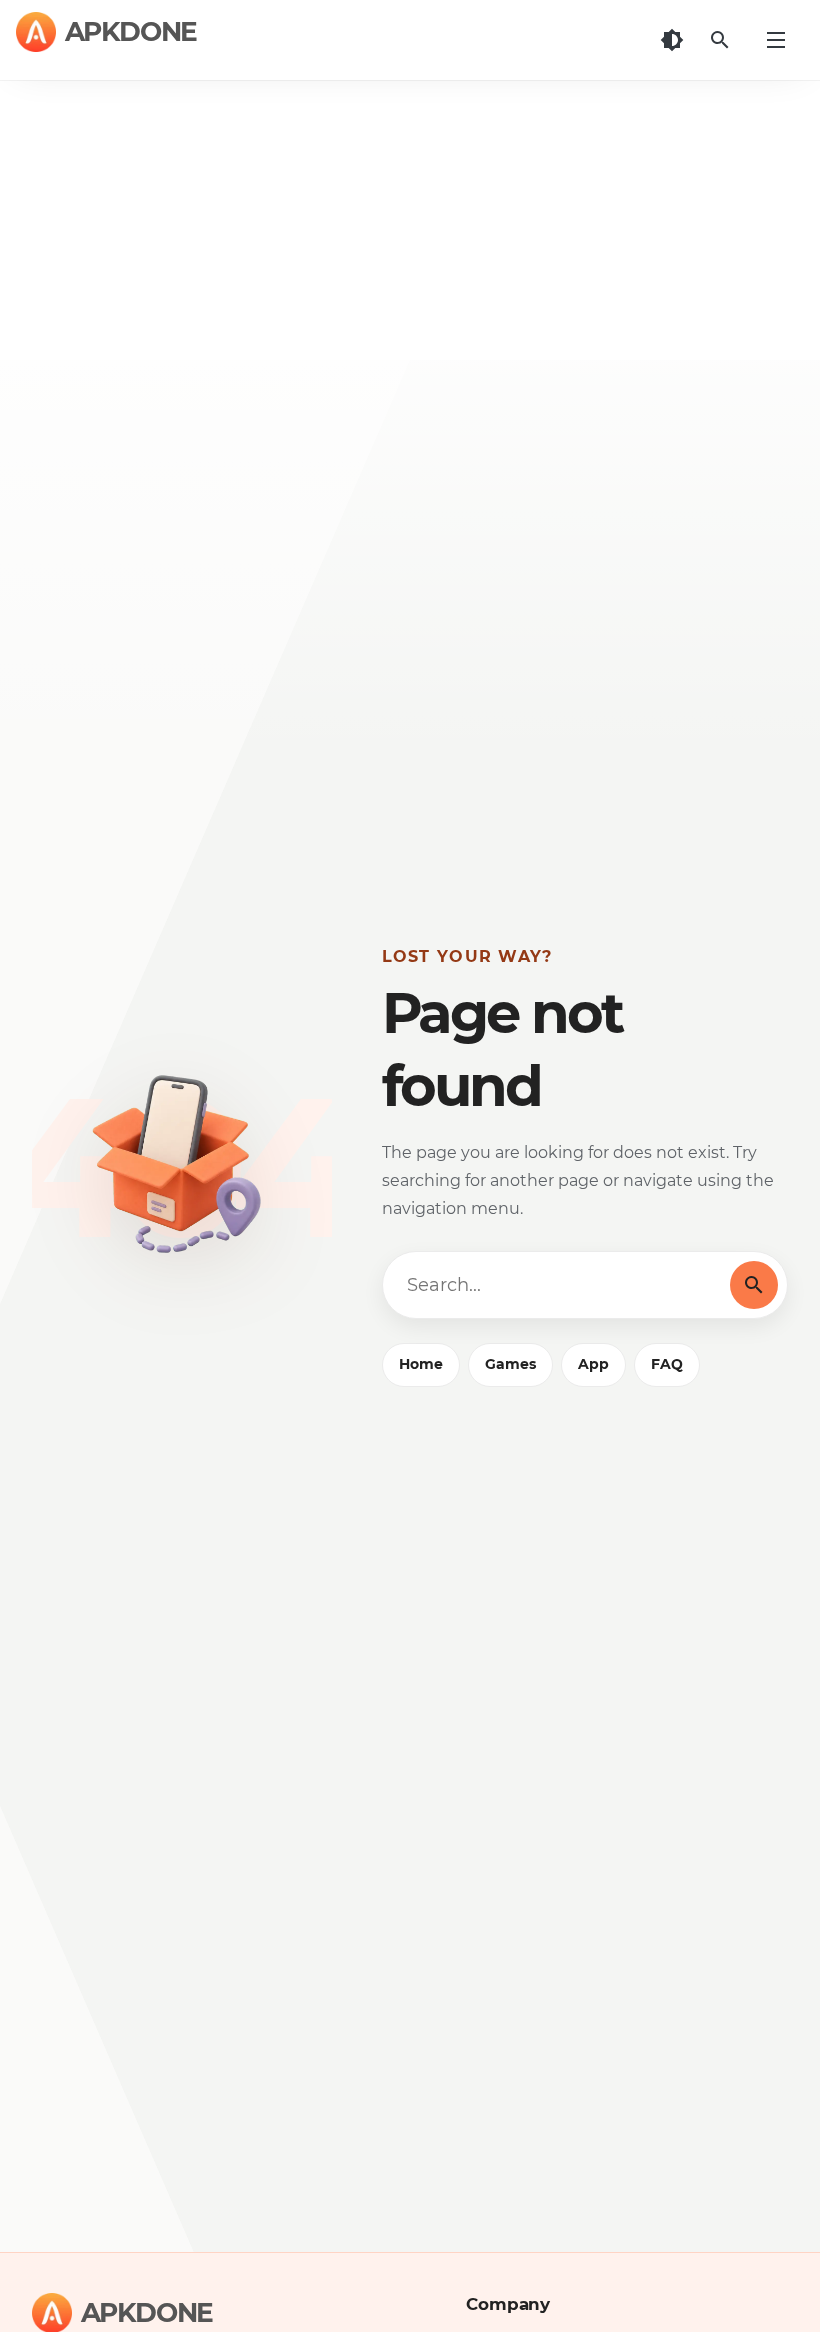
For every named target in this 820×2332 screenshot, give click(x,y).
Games (510, 1364)
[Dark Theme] (672, 40)
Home (421, 1364)
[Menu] (776, 40)
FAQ (667, 1364)
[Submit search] (754, 1285)
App (593, 1364)
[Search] (720, 40)
